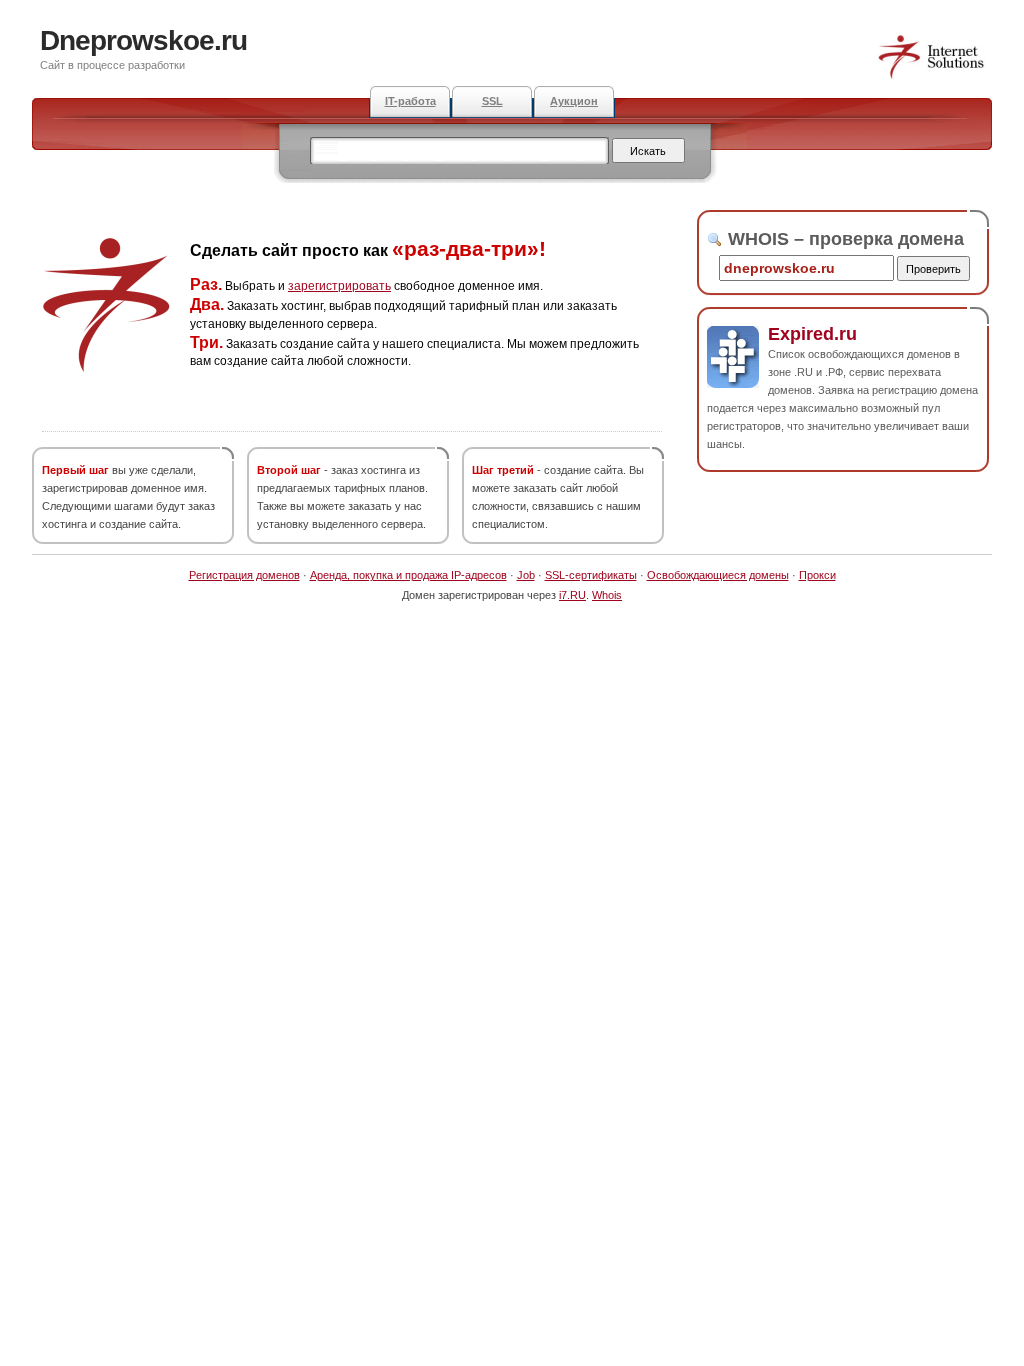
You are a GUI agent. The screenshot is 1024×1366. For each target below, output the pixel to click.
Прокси (817, 575)
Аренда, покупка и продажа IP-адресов (408, 575)
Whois (607, 595)
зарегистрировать (339, 286)
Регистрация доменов (244, 575)
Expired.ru (812, 334)
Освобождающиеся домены (718, 575)
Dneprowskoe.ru (143, 40)
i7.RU (572, 595)
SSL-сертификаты (591, 575)
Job (526, 575)
